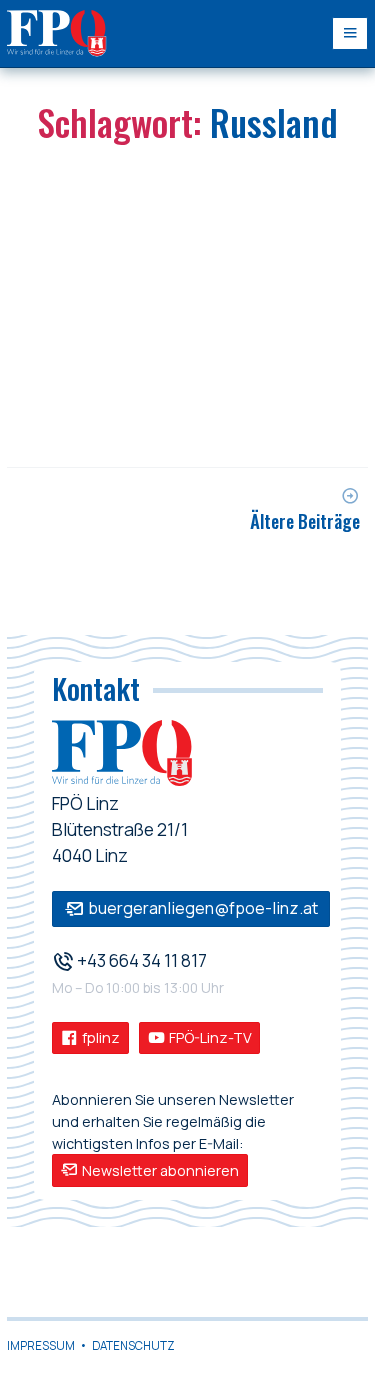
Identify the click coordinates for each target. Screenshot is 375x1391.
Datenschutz (133, 1345)
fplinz (99, 1037)
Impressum (41, 1345)
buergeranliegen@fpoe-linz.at (201, 908)
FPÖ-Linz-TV (209, 1037)
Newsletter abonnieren (159, 1170)
